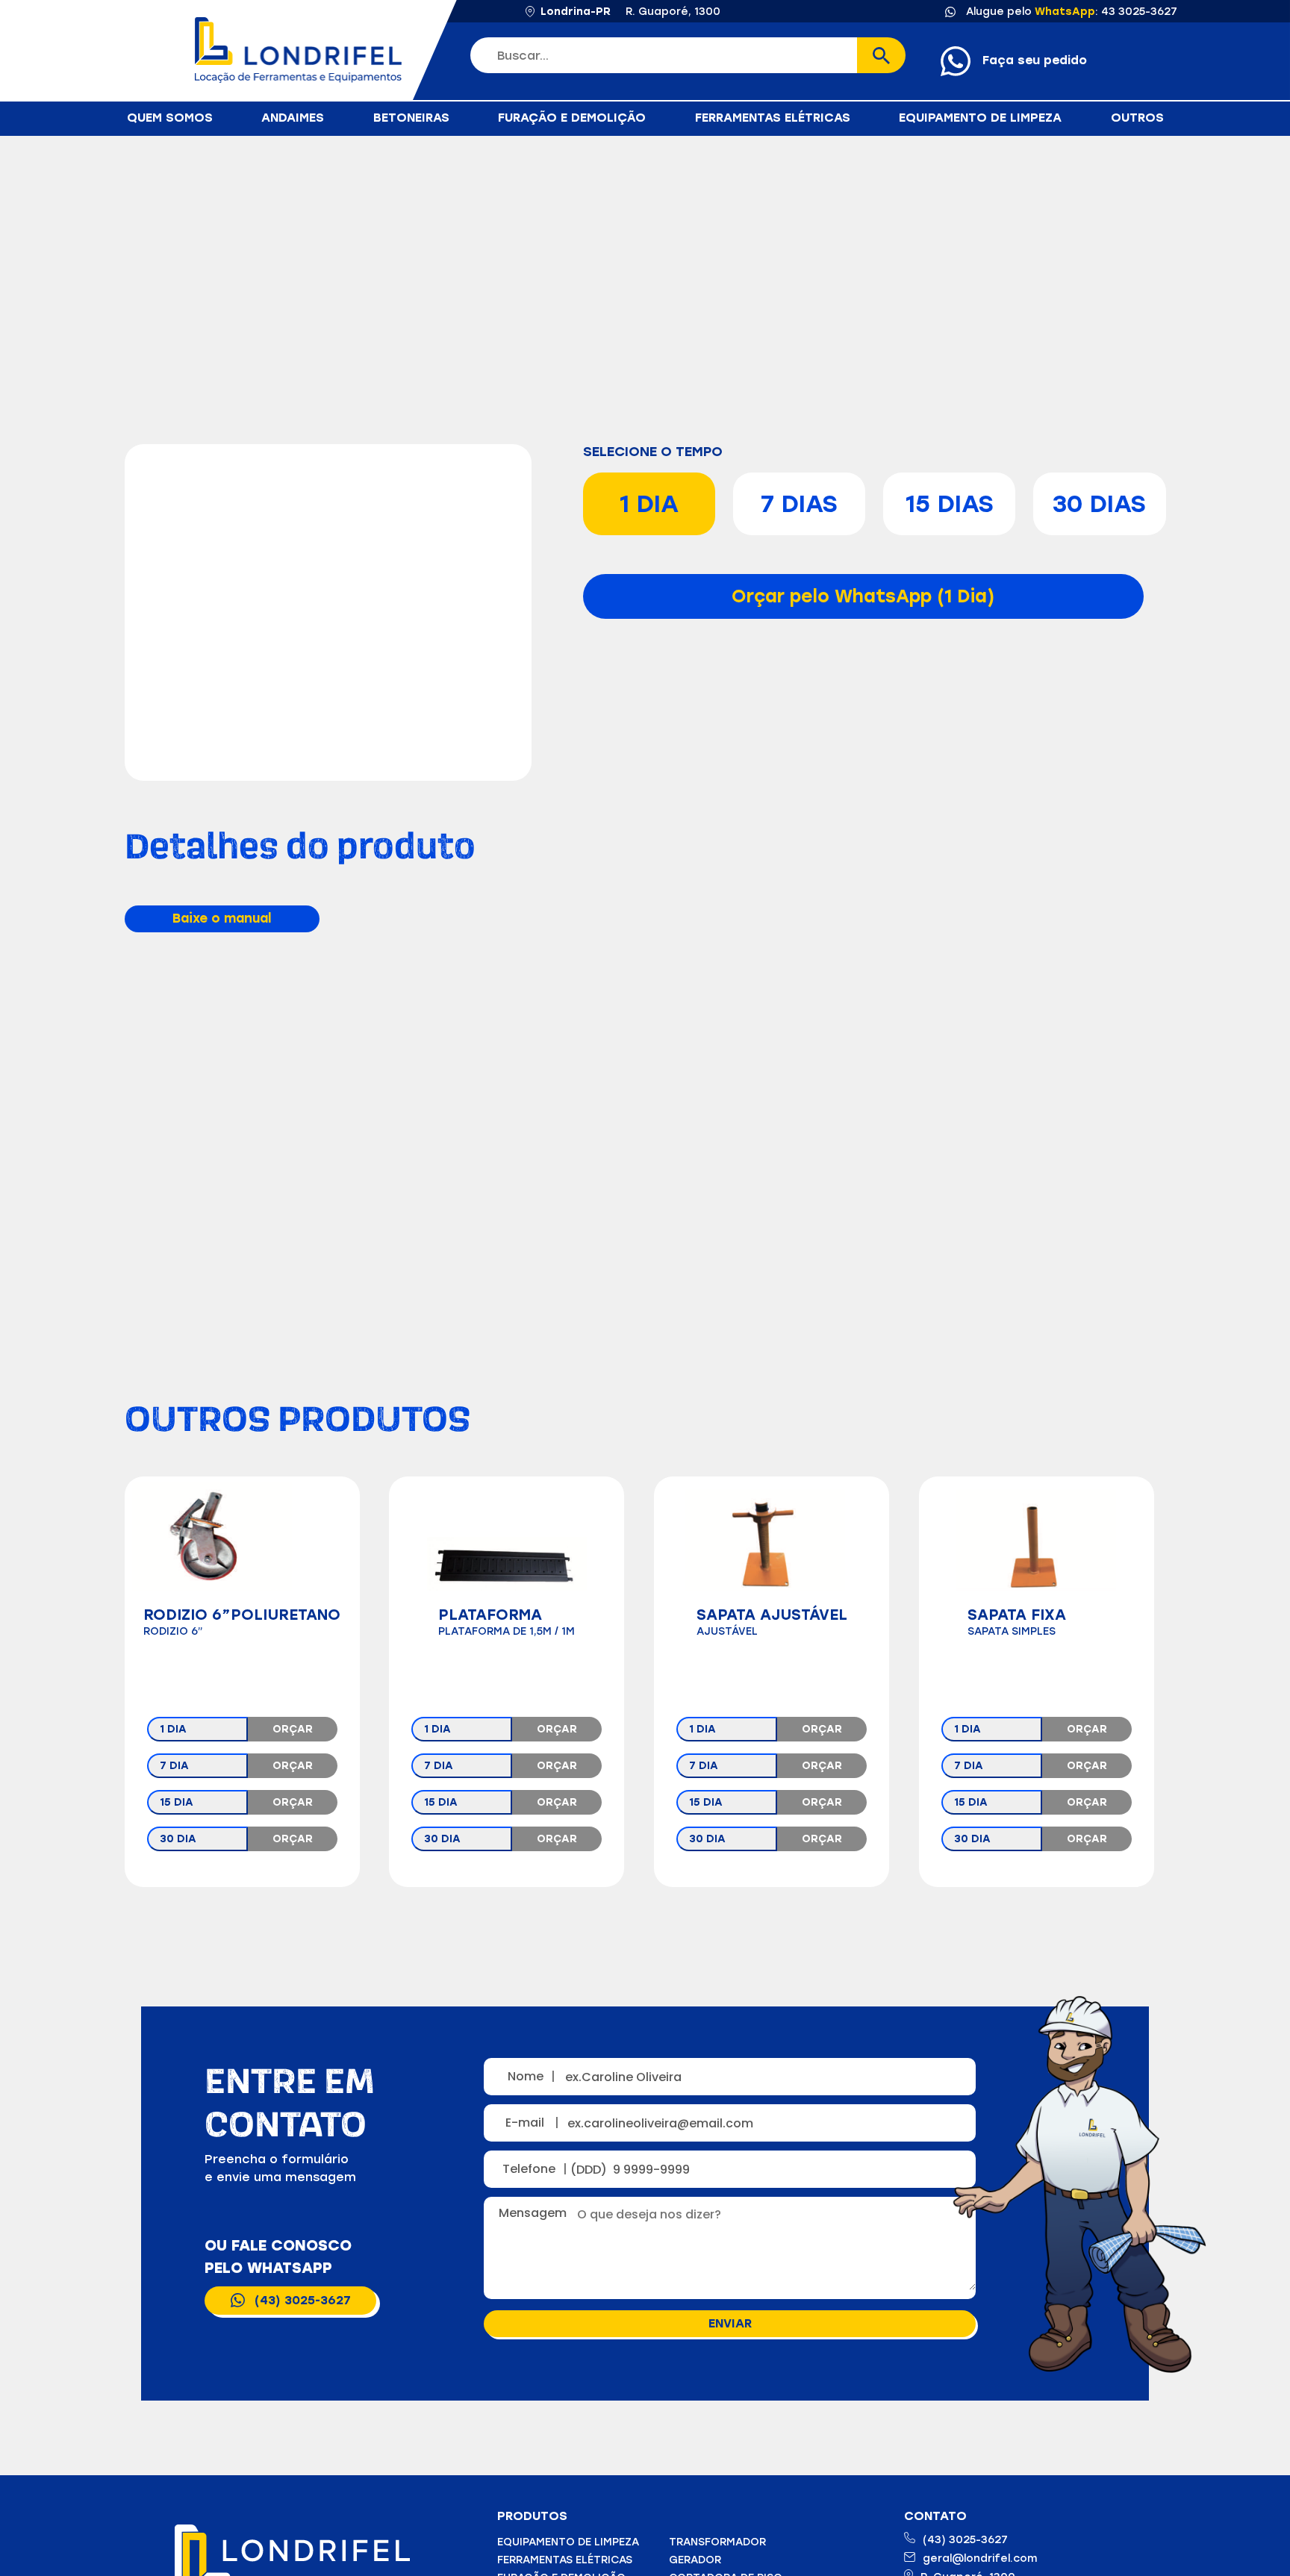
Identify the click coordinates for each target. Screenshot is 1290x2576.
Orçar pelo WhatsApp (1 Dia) (863, 596)
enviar (730, 2323)
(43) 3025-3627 (303, 2300)
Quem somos (170, 118)
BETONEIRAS (411, 118)
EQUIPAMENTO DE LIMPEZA (980, 118)
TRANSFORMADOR (717, 2542)
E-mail (532, 2123)
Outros (1137, 118)
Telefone (534, 2169)
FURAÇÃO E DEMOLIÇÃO (572, 118)
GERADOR (695, 2560)
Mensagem (536, 2213)
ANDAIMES (293, 118)
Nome (532, 2076)
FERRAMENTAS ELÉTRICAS (773, 118)
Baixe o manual (222, 918)
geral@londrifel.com (980, 2558)
